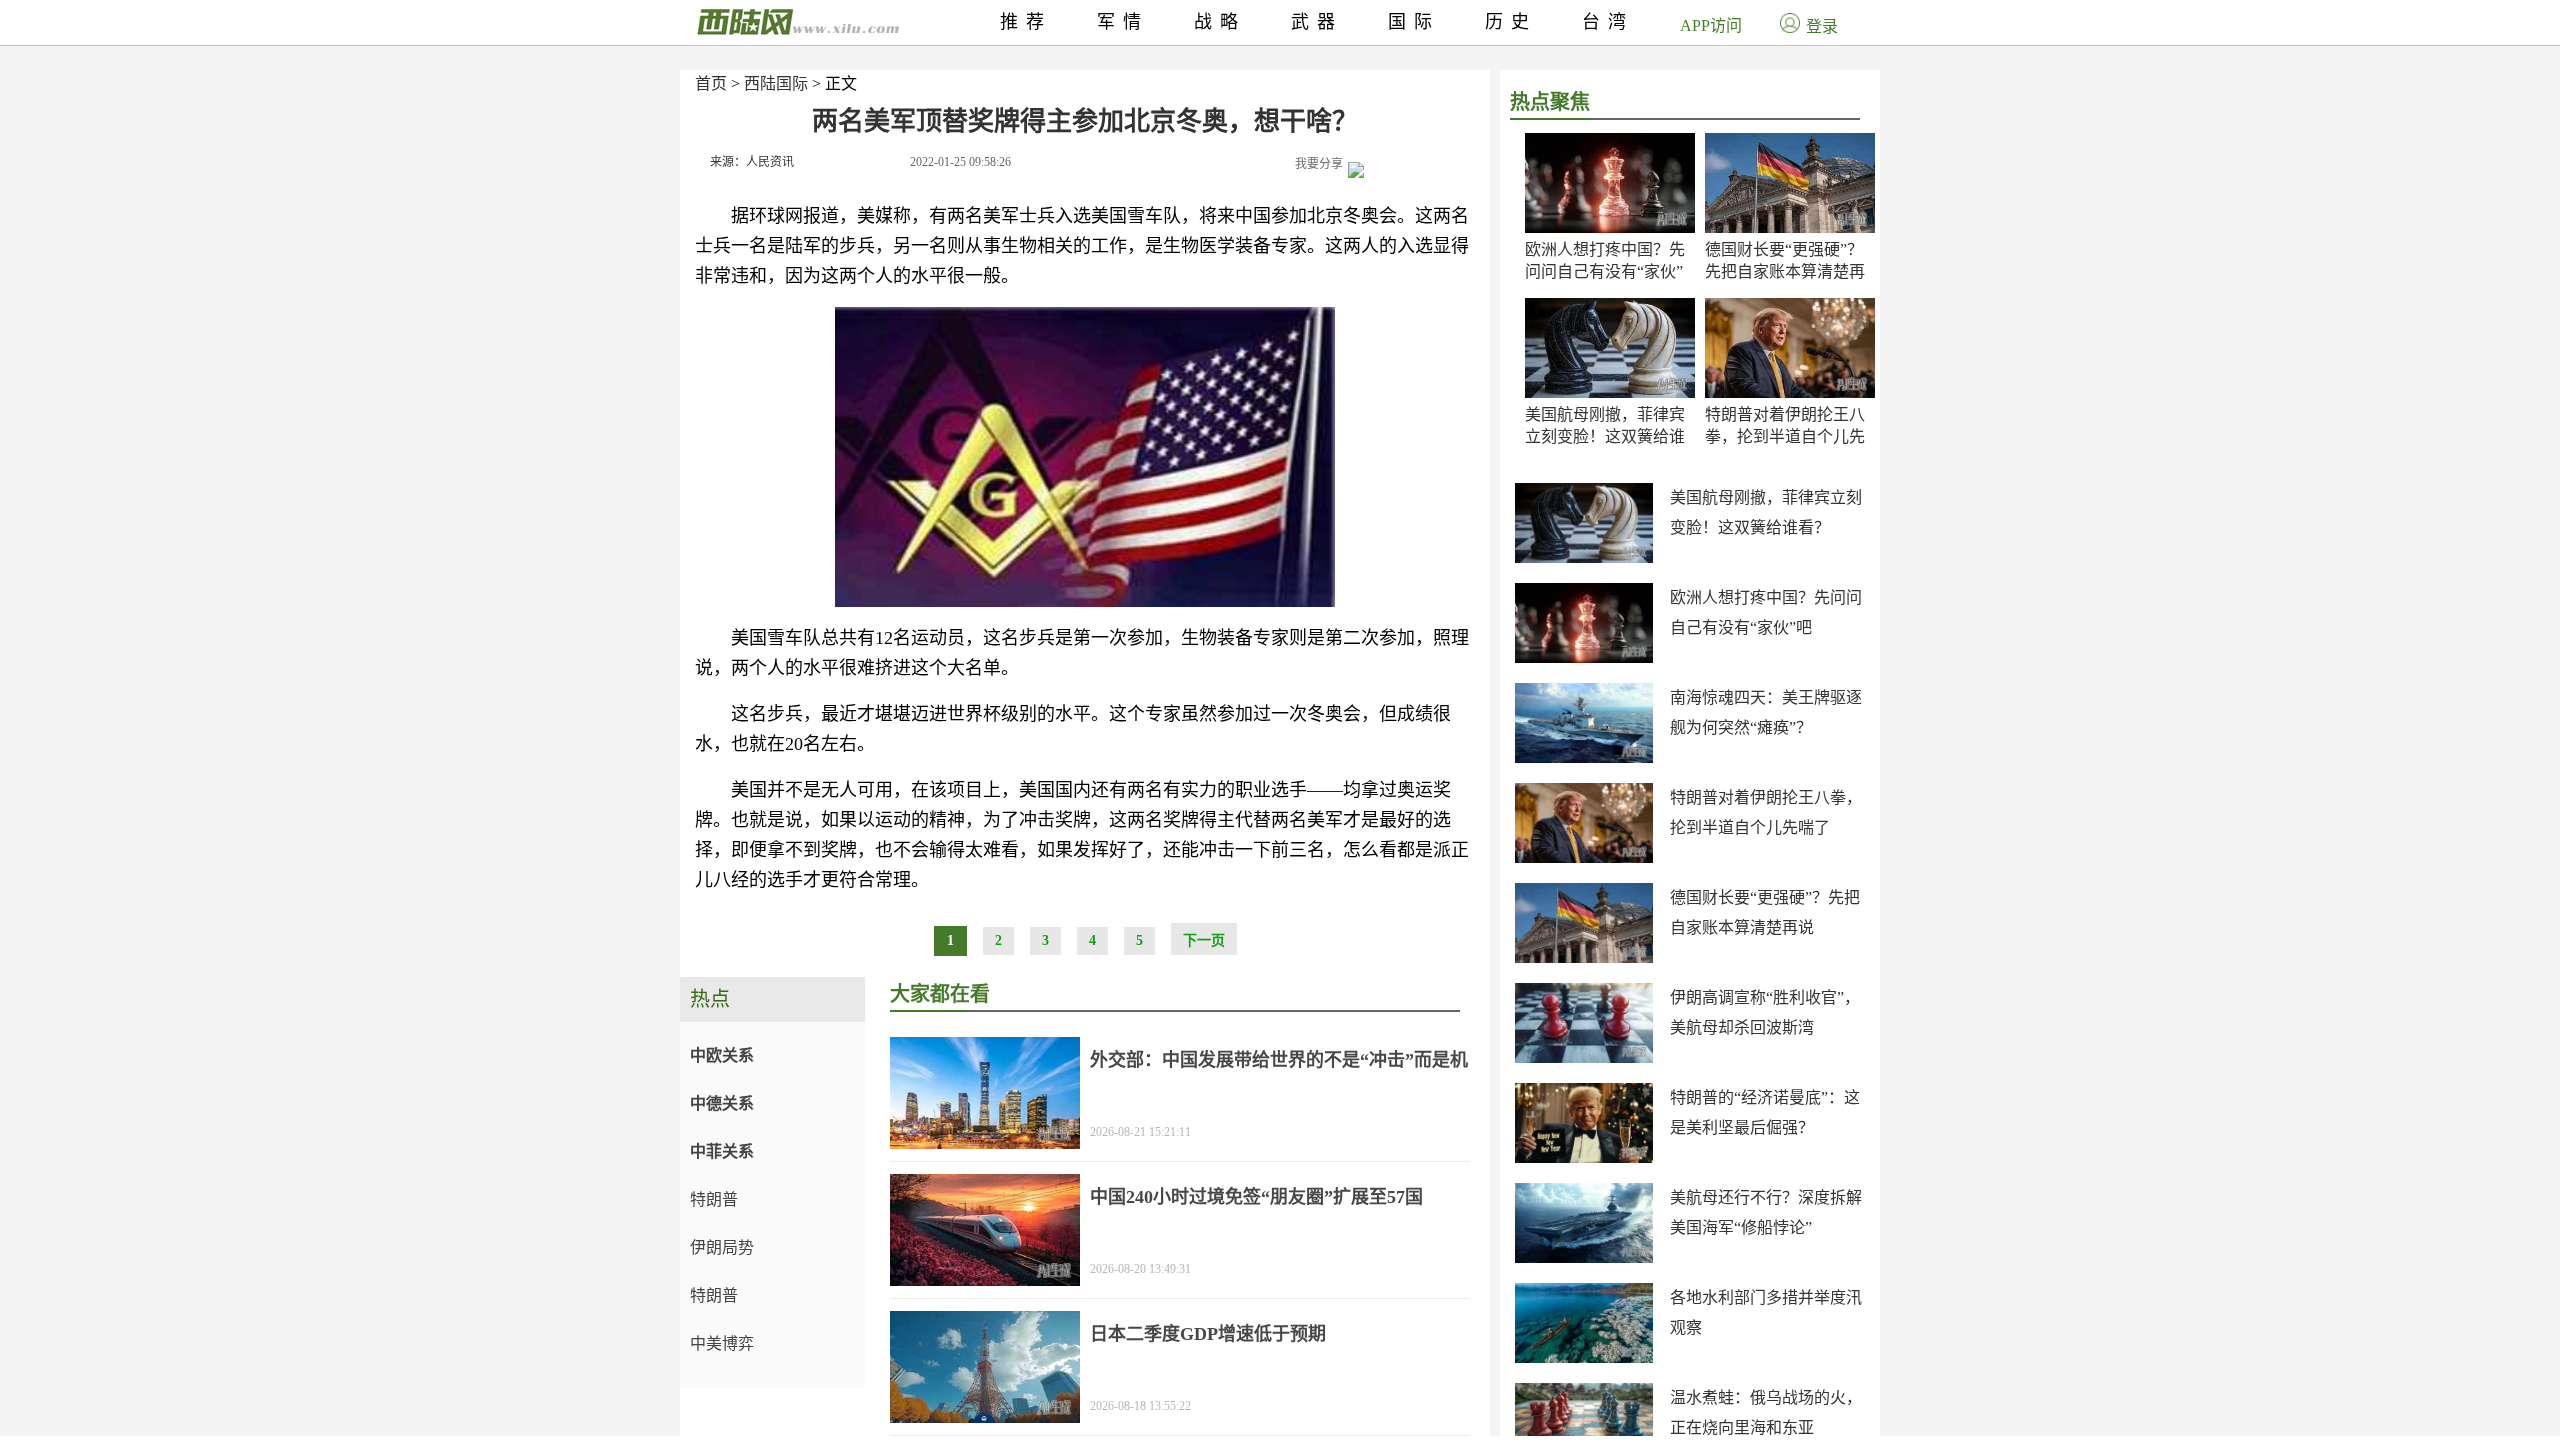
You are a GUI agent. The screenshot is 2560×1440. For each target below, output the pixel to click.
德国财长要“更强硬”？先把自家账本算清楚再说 (1785, 271)
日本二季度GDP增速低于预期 (1208, 1334)
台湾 (1608, 22)
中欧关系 (722, 1055)
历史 (1511, 22)
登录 (1822, 26)
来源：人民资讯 (752, 162)
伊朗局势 (722, 1247)
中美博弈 (722, 1343)
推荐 (1026, 22)
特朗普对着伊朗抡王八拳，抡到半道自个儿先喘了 (1785, 436)
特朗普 (714, 1199)
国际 (1414, 22)
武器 (1317, 22)
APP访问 (1711, 25)
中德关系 (722, 1103)
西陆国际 (776, 83)
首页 (711, 83)
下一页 (1204, 940)
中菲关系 (722, 1151)
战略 (1220, 22)
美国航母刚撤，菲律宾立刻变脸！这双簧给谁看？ (1605, 436)
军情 (1123, 22)
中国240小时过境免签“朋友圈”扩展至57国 (1256, 1197)
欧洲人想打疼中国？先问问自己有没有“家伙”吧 (1605, 271)
